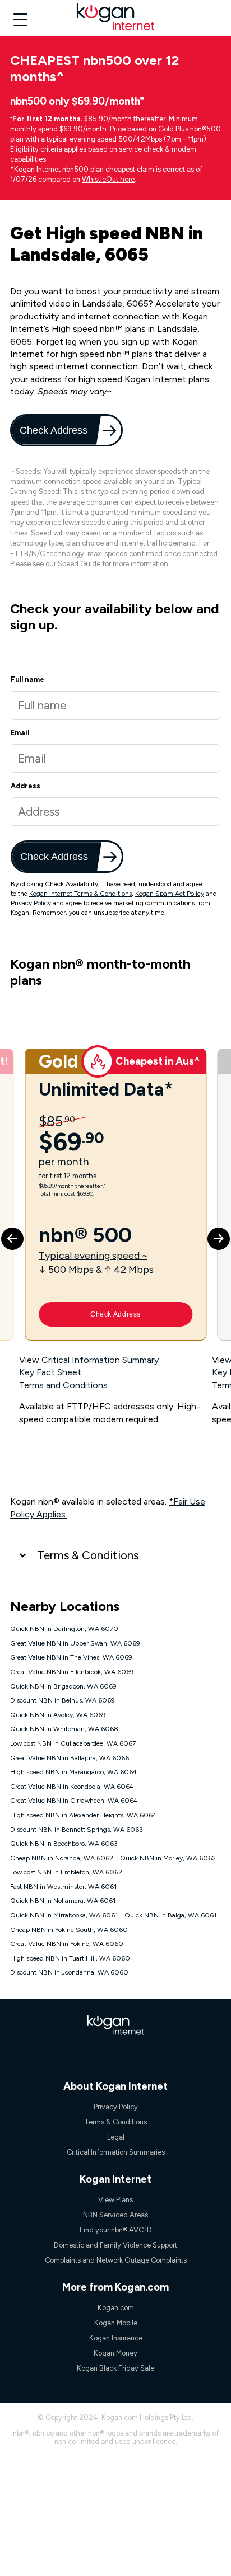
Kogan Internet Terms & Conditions (80, 894)
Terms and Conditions (63, 1385)
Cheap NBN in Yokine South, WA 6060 (69, 1930)
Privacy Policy (31, 903)
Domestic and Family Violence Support (115, 2245)
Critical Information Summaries (116, 2152)
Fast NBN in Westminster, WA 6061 (63, 1887)
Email (20, 733)
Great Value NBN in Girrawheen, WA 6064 (74, 1801)
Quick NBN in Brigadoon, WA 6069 (63, 1686)
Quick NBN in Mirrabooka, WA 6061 (64, 1915)
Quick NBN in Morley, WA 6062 (168, 1858)
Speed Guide (79, 564)
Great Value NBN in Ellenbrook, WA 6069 (72, 1672)
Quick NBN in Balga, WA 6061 (170, 1915)
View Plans (115, 2200)
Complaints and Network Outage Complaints (116, 2260)
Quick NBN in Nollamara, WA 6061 (63, 1901)
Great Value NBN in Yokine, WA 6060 (67, 1944)
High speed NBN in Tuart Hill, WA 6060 (70, 1958)
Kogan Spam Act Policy (170, 894)
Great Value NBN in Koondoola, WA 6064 (72, 1787)
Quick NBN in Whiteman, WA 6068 (64, 1729)
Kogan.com (116, 2308)
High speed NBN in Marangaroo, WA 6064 (73, 1772)
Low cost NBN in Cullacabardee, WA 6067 (73, 1743)
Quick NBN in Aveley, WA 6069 (58, 1715)
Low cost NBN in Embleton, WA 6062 (66, 1872)
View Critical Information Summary (89, 1360)
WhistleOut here (108, 179)
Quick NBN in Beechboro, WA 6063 (64, 1844)
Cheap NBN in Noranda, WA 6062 (62, 1858)
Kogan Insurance (116, 2338)
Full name (27, 680)
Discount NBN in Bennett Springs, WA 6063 (77, 1830)
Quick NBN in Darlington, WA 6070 (64, 1629)
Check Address (54, 430)
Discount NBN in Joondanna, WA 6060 (69, 1972)
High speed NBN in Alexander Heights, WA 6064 (83, 1815)
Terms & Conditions (88, 1555)
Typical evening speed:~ (93, 1255)
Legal (116, 2137)
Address (26, 786)
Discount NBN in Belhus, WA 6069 (63, 1700)
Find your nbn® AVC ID (116, 2230)
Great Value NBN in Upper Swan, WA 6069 (75, 1643)
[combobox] (115, 812)
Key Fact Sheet (50, 1372)
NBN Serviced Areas (115, 2215)
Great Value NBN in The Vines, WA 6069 (71, 1657)
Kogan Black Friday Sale (115, 2368)
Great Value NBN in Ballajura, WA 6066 (70, 1758)
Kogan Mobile (116, 2323)
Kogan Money (115, 2353)
